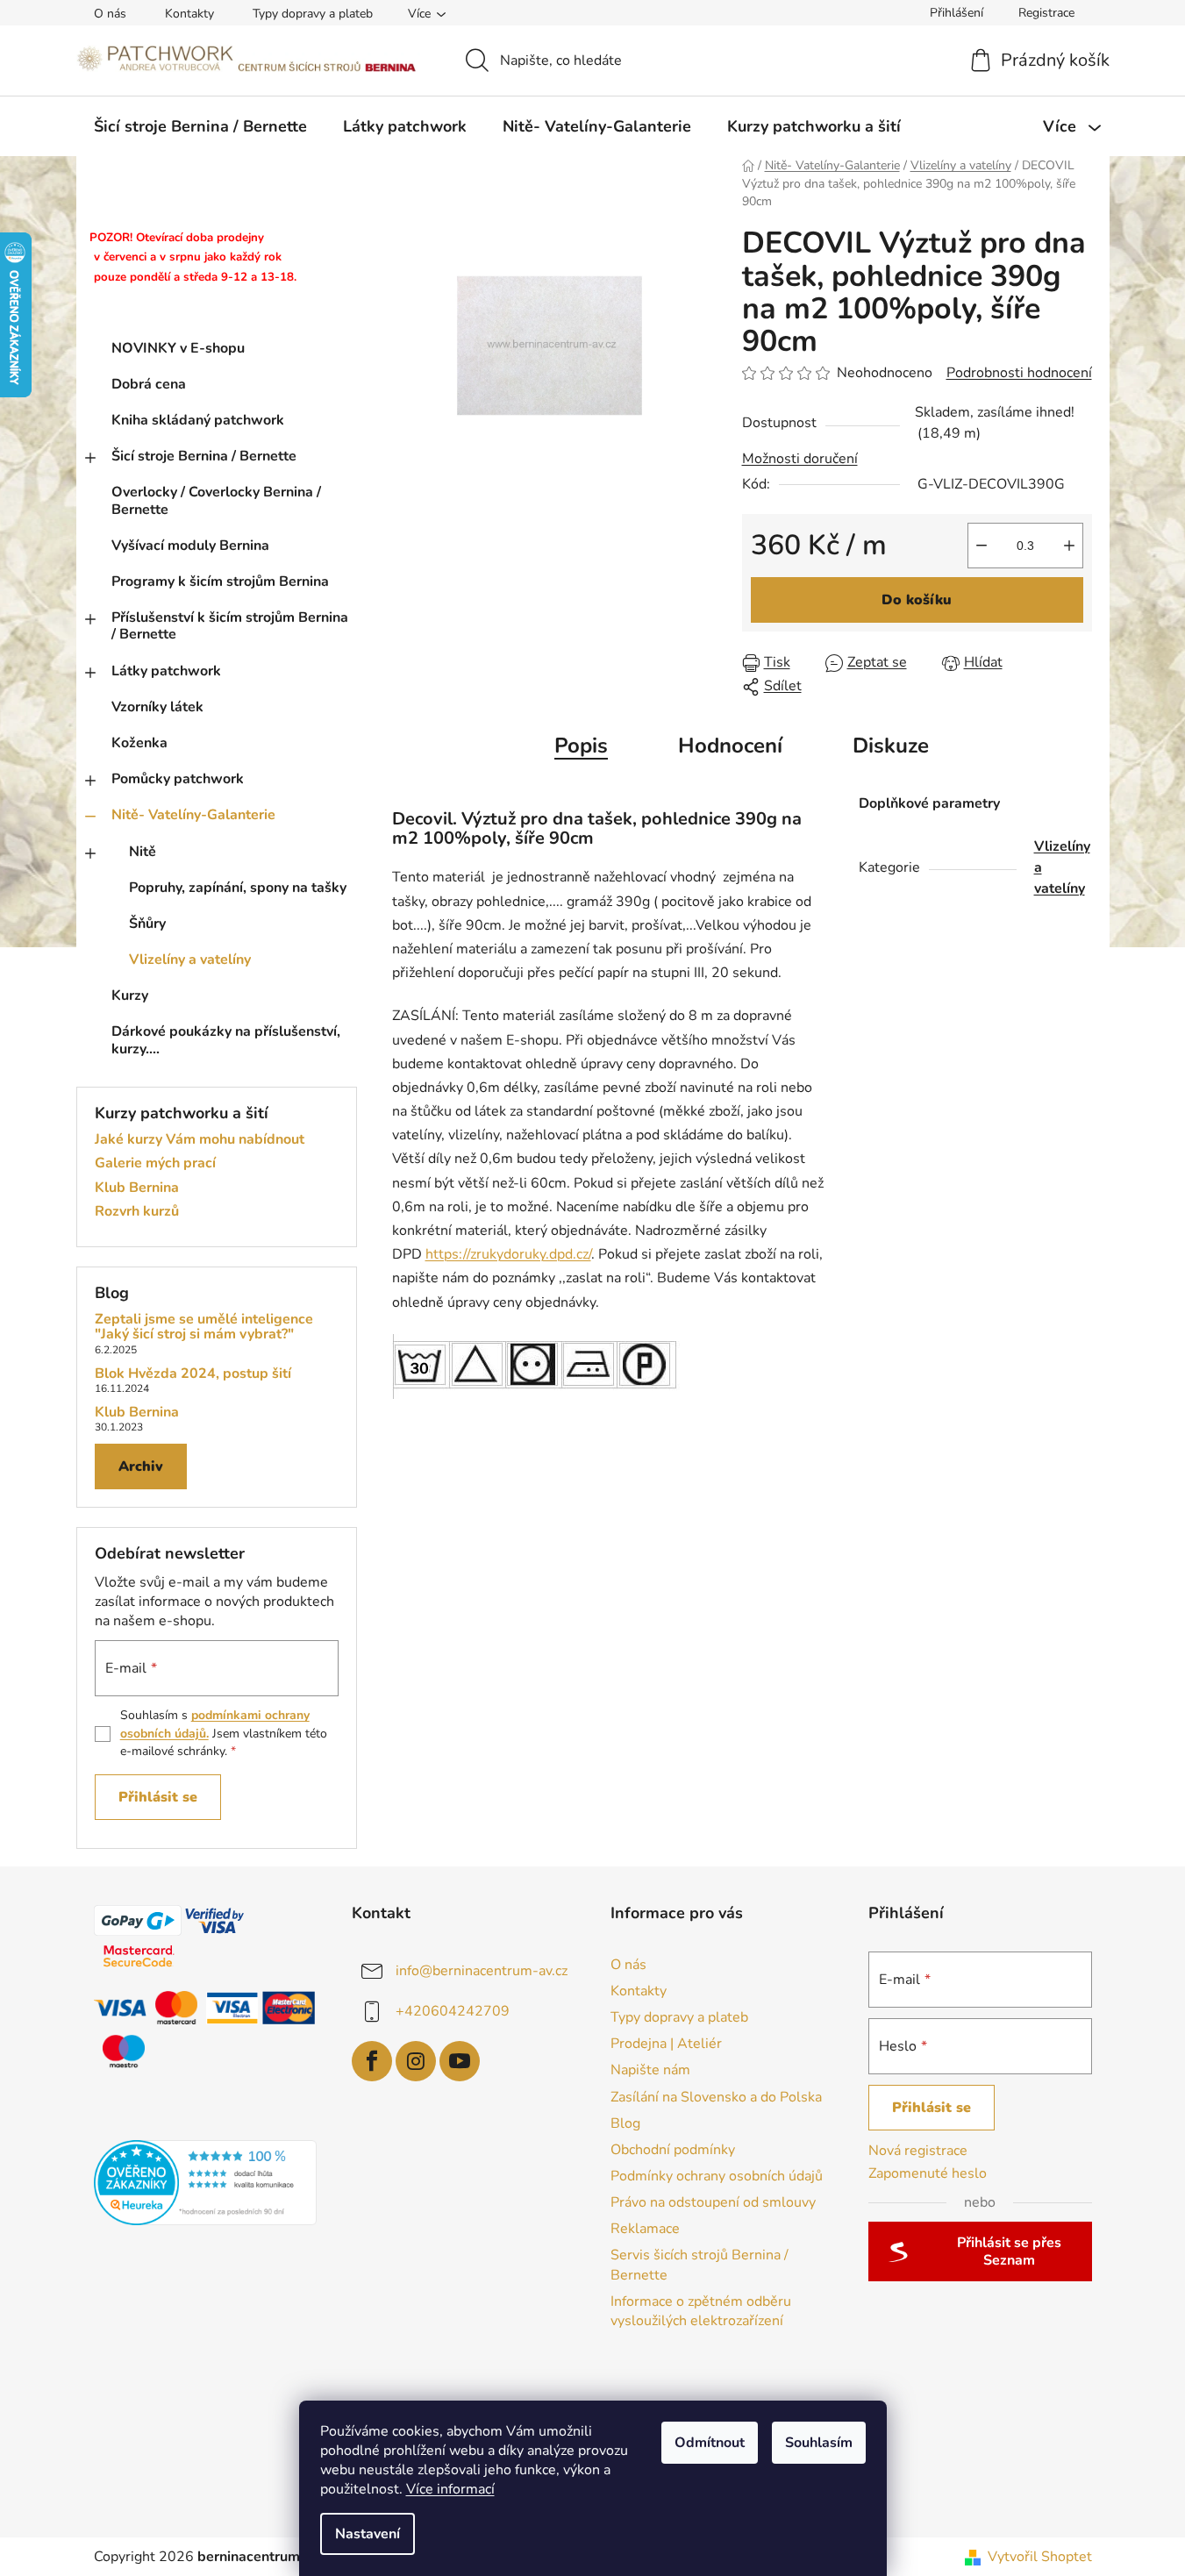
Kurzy (130, 995)
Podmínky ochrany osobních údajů (717, 2176)
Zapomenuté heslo (928, 2173)
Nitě (143, 852)
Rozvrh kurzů (137, 1212)
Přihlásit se (158, 1797)
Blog (625, 2123)
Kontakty (189, 14)
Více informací (450, 2489)
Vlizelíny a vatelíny (190, 960)
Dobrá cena (149, 384)
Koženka (139, 743)
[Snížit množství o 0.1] (982, 546)
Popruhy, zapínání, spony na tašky (238, 888)
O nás (110, 14)
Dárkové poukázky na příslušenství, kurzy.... (226, 1040)
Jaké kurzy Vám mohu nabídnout (200, 1140)
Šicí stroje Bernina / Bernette (204, 456)
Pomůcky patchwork (178, 779)
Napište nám (650, 2070)
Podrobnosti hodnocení (1019, 373)
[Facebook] (372, 2061)
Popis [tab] (581, 746)
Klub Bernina (137, 1188)
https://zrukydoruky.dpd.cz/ (508, 1254)
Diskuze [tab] (891, 746)
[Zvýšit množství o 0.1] (1069, 546)
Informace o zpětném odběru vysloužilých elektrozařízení (701, 2311)
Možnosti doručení (800, 459)
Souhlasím (819, 2443)
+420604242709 (453, 2011)
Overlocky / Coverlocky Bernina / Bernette (216, 500)
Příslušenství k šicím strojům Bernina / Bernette (230, 626)
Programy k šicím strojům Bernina (220, 582)
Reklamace (645, 2229)
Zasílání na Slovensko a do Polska (716, 2097)
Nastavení (368, 2534)
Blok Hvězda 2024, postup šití (193, 1374)
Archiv (141, 1466)
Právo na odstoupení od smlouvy (713, 2202)
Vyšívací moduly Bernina (190, 546)
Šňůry (147, 924)
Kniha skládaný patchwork (198, 420)
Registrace (1046, 13)
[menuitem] (200, 126)
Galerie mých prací (155, 1164)
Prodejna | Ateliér (666, 2044)
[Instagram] (416, 2061)
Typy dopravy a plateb (313, 14)
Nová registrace (918, 2151)
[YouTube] (460, 2061)
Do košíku (917, 600)
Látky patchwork (166, 671)
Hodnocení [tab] (730, 746)
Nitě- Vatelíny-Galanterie (193, 815)
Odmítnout (710, 2443)
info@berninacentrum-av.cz (482, 1971)
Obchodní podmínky (673, 2150)
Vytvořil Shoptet (1040, 2557)
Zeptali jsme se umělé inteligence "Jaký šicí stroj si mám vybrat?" (204, 1327)
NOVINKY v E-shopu (178, 348)
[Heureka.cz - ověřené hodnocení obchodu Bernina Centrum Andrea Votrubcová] (206, 2183)
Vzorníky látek (157, 707)
